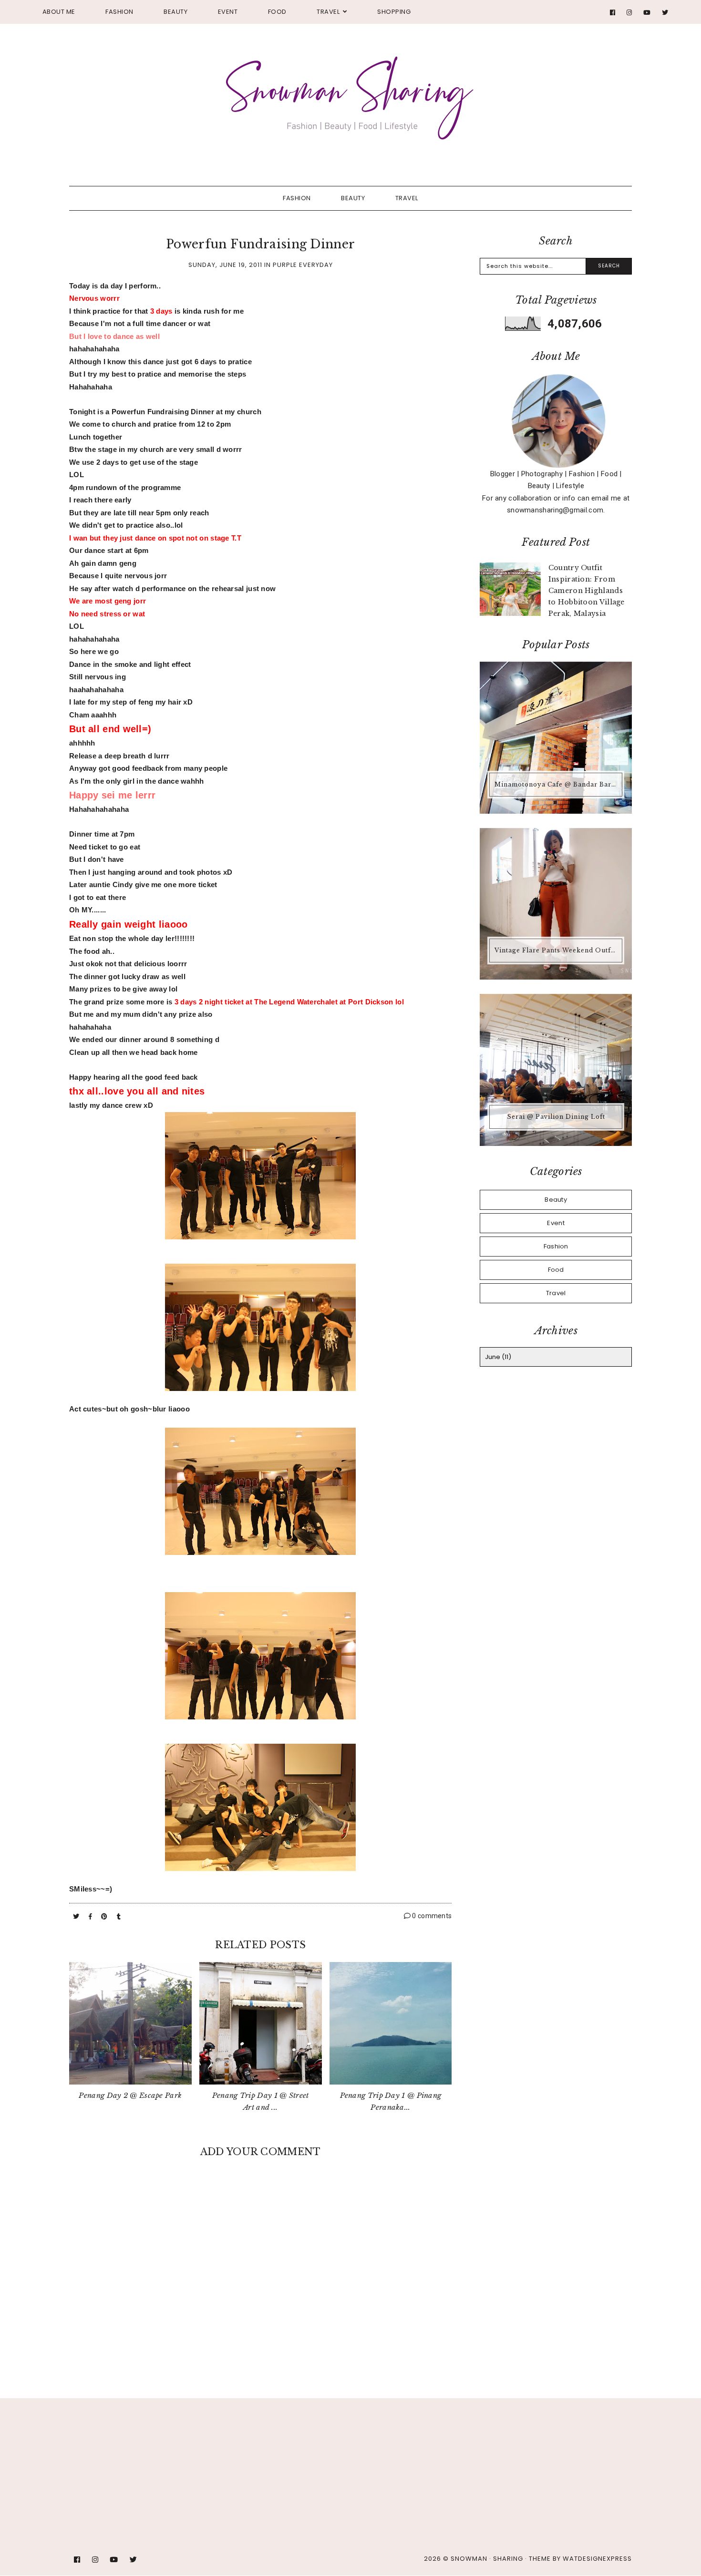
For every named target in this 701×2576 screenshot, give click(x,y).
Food (277, 12)
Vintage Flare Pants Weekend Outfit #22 (557, 950)
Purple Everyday (303, 265)
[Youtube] (647, 13)
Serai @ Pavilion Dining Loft (556, 1117)
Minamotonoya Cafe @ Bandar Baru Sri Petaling (557, 784)
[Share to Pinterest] (105, 1917)
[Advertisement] (231, 2443)
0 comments (431, 1916)
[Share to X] (77, 1917)
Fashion (119, 12)
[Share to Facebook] (91, 1917)
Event (228, 12)
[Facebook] (613, 13)
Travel (328, 12)
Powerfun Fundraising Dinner (260, 244)
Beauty (175, 12)
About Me (59, 12)
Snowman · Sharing (487, 2559)
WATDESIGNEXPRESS (597, 2559)
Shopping (394, 12)
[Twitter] (665, 13)
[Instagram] (629, 13)
